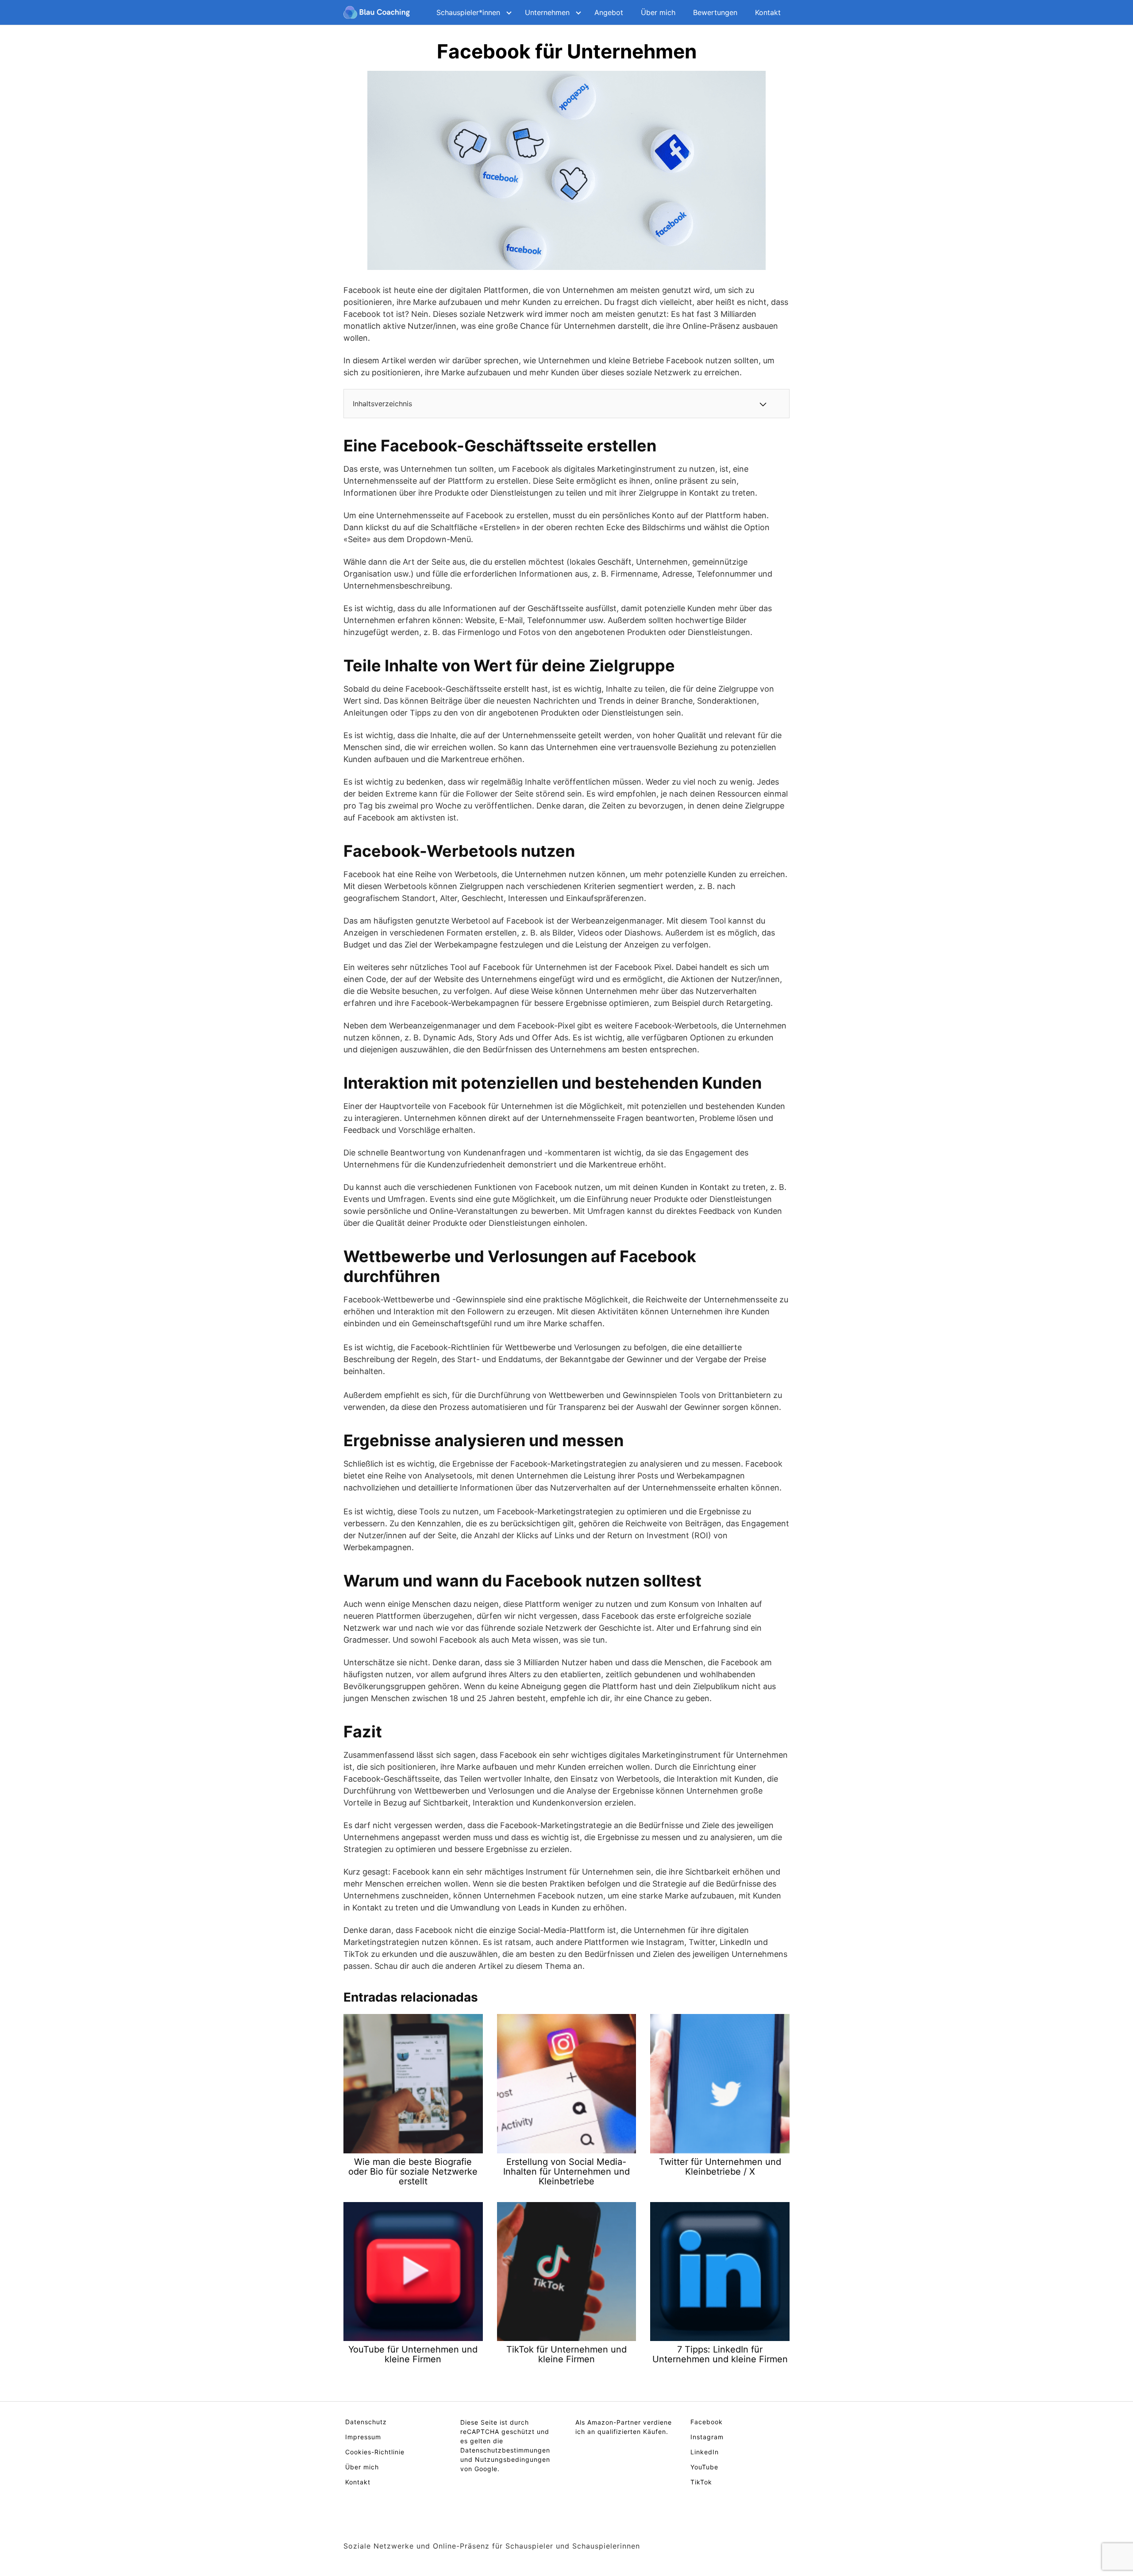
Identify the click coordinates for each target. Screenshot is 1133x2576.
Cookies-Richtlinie (375, 2452)
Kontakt (768, 12)
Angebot (609, 12)
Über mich (658, 12)
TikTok (701, 2482)
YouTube (704, 2467)
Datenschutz (366, 2422)
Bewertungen (715, 12)
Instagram (707, 2437)
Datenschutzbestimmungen (505, 2450)
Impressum (363, 2437)
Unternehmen (547, 12)
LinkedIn (705, 2452)
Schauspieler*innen (468, 12)
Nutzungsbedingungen (513, 2459)
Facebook (707, 2422)
